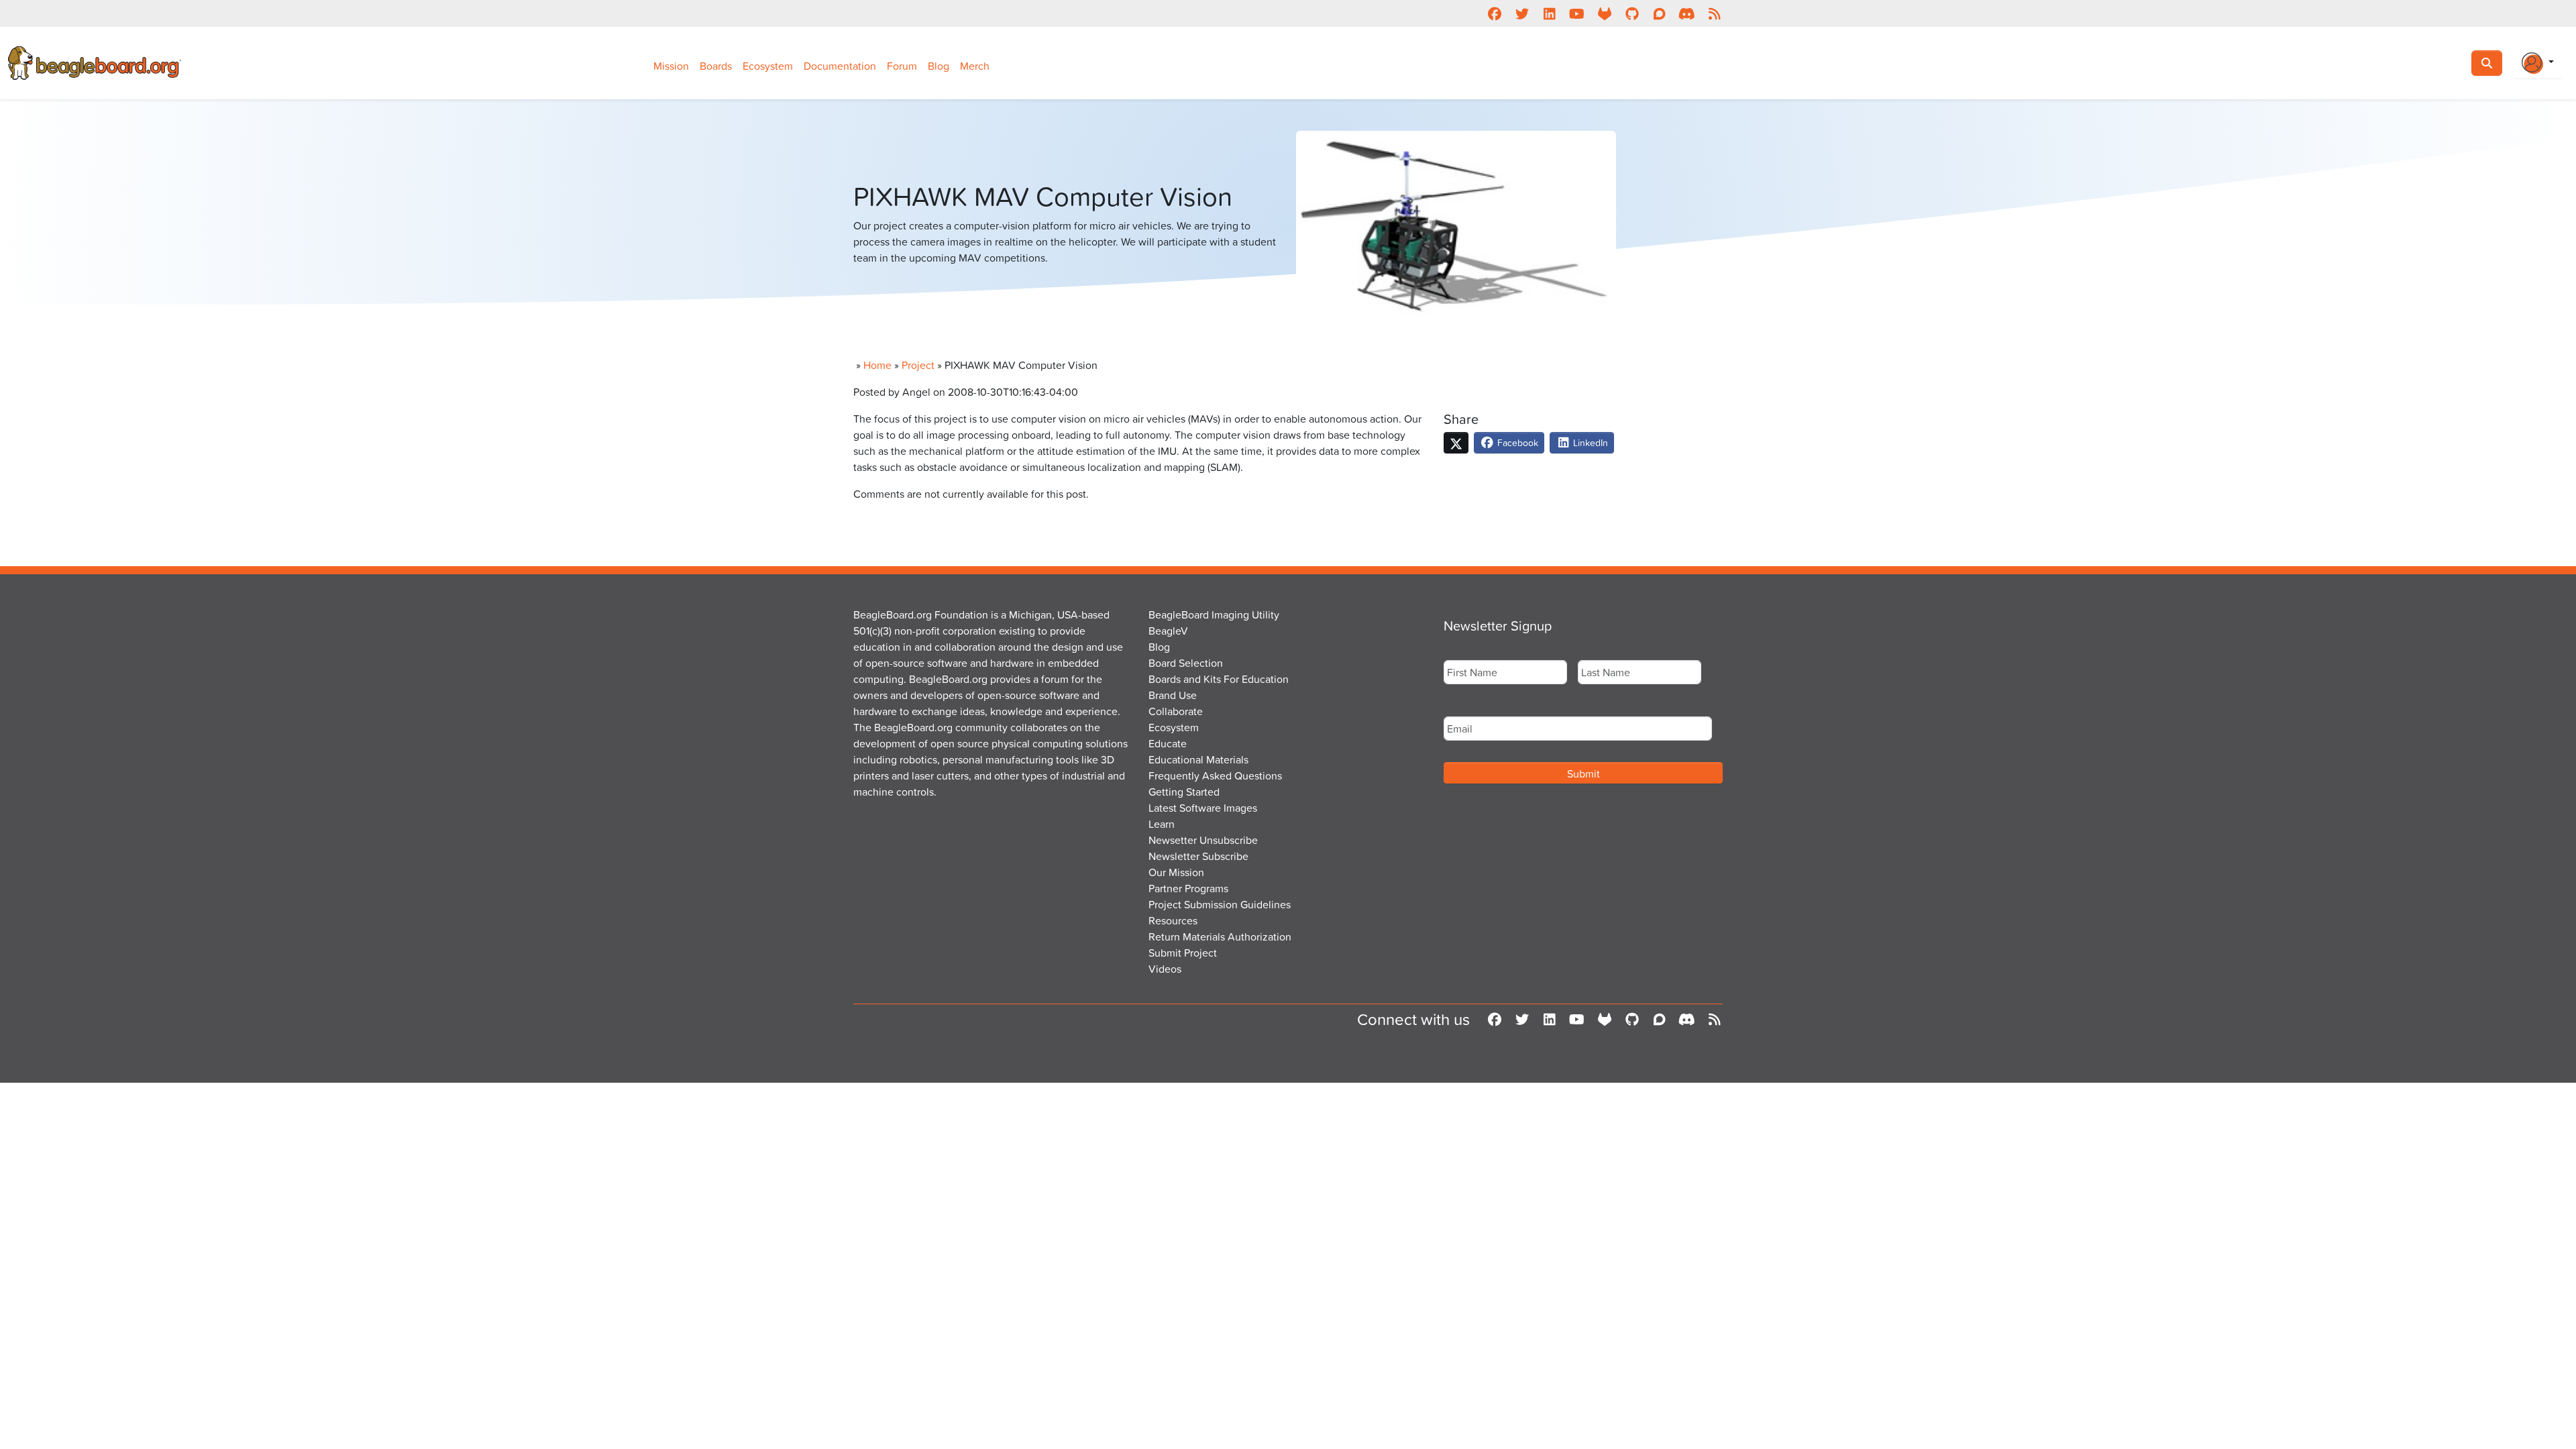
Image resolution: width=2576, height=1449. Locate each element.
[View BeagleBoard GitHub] (1632, 13)
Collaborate (1176, 711)
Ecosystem (768, 66)
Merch (975, 66)
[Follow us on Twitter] (1522, 13)
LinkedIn (1589, 442)
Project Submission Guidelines (1220, 904)
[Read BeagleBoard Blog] (1714, 13)
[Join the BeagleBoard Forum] (1659, 13)
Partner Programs (1188, 888)
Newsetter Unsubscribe (1203, 840)
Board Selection (1186, 663)
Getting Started (1184, 792)
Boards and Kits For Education (1219, 679)
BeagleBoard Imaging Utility (1214, 614)
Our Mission (1176, 872)
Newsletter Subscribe (1198, 856)
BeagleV (1168, 631)
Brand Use (1173, 695)
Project (918, 365)
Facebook (1516, 442)
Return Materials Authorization (1220, 936)
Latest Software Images (1203, 808)
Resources (1173, 920)
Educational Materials (1198, 759)
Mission (671, 66)
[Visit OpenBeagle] (1604, 13)
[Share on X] (1456, 443)
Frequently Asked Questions (1215, 775)
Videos (1165, 969)
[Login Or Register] (2538, 63)
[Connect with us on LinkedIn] (1549, 13)
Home (877, 365)
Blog (938, 66)
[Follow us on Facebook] (1494, 13)
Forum (902, 66)
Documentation (840, 66)
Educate (1168, 743)
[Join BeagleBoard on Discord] (1687, 13)
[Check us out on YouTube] (1577, 13)
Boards (716, 66)
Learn (1162, 824)
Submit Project (1183, 953)
